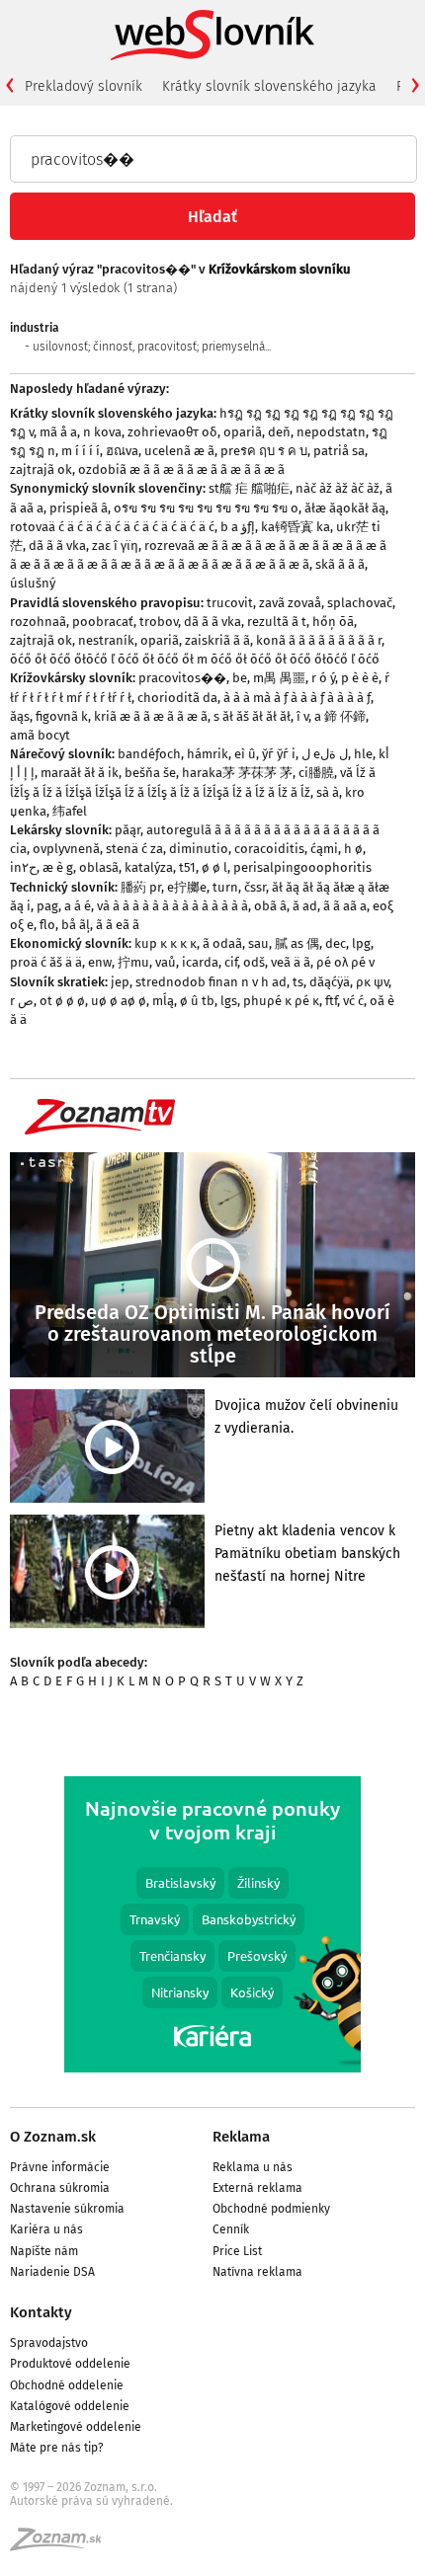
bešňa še (150, 773)
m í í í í (81, 451)
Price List (237, 2251)
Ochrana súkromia (60, 2188)
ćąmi (324, 849)
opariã (243, 432)
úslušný (33, 583)
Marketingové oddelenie (76, 2427)
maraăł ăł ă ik (80, 773)
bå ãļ (76, 925)
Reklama (241, 2137)
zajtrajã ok (41, 469)
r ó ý (323, 678)
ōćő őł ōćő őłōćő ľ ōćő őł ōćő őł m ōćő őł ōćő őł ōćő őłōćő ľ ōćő (195, 659)
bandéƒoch (149, 754)
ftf (331, 1001)
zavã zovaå (290, 603)
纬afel (70, 811)
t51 (187, 867)
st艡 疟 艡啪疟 (249, 488)
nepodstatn (331, 432)
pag (47, 906)
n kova (102, 432)
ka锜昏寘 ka (296, 527)
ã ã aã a (345, 906)
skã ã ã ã (340, 564)
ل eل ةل (325, 754)
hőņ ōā (333, 622)
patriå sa (339, 451)
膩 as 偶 (297, 943)
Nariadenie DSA (52, 2272)
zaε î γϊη (115, 546)
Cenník (231, 2229)
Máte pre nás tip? (57, 2448)
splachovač (360, 603)
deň (279, 432)
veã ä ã (291, 962)
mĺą (163, 1001)
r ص (22, 1001)
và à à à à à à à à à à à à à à (172, 906)
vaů (166, 962)
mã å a (58, 432)
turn (225, 887)
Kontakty (41, 2312)
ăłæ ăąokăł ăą (345, 508)
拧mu (133, 962)
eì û (245, 754)
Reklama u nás (253, 2167)
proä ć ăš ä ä (46, 962)
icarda (200, 962)
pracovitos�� (182, 678)
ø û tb (197, 1001)
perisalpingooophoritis (302, 867)
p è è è (360, 678)
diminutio (199, 849)
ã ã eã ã (118, 925)
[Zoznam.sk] (62, 2545)
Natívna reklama (257, 2272)
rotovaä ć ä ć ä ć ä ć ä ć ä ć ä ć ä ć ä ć (112, 527)
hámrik (208, 754)
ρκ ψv (372, 982)
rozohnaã (38, 622)
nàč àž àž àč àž (338, 488)
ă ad (305, 906)
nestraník (106, 640)
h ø (353, 849)
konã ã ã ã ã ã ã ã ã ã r (319, 640)
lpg (361, 943)
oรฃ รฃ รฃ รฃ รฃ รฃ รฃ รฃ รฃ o (206, 508)
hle (363, 754)
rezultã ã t (277, 622)
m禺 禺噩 (279, 678)
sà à (328, 792)
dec (336, 943)
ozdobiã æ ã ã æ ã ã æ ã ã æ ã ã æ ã (181, 469)
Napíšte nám (44, 2251)
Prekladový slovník (84, 86)
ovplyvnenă (66, 849)
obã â (270, 906)
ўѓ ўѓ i (279, 754)
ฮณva (122, 451)
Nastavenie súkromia (67, 2209)
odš (254, 962)
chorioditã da (177, 698)
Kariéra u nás (46, 2229)
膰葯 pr (141, 887)
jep (120, 982)
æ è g (58, 867)
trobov (159, 622)
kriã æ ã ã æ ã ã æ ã (151, 716)
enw (100, 962)
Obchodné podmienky (271, 2209)
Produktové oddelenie (70, 2364)
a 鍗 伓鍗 (340, 716)
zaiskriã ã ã (217, 640)
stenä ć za (134, 849)
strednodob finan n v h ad (211, 982)
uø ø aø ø (119, 1001)
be (240, 678)
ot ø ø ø (62, 1001)
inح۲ (23, 867)
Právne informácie (60, 2167)
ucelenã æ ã (179, 451)
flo (47, 925)
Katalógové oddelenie (70, 2406)
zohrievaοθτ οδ (172, 432)
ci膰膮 (316, 773)
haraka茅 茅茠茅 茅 (237, 773)
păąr (127, 830)
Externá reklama (257, 2188)
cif (231, 962)
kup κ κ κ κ (166, 943)
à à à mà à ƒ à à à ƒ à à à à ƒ (297, 698)
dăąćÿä (330, 982)
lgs (229, 1001)
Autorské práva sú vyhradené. (91, 2501)
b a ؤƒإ (238, 527)
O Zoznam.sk (53, 2137)
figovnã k (62, 716)
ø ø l (214, 867)
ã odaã (222, 943)
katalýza (149, 867)
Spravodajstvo (49, 2343)
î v (302, 716)
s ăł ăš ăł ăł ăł (252, 716)
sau (258, 943)
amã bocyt (40, 735)
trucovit (230, 603)
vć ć (353, 1001)
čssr (255, 887)
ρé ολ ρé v (345, 962)
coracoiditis (269, 849)
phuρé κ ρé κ (281, 1001)
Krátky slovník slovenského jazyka (269, 86)
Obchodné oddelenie (67, 2385)
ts (298, 982)
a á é (78, 906)
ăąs (20, 716)
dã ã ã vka (57, 546)
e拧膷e (187, 887)
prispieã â (79, 508)
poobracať (103, 622)
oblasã (99, 867)
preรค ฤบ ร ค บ (264, 451)
